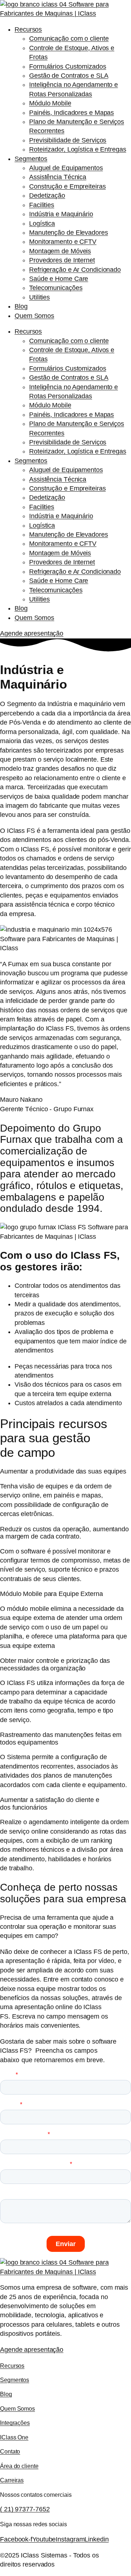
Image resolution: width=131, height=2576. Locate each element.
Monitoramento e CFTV (63, 242)
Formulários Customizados (68, 66)
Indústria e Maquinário (61, 214)
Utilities (39, 297)
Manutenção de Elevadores (69, 233)
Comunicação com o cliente (69, 39)
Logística (42, 223)
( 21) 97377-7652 (25, 2509)
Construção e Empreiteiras (68, 186)
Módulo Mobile (50, 103)
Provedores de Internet (62, 260)
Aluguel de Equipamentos (66, 168)
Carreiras (12, 2480)
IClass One (14, 2437)
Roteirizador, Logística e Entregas (78, 149)
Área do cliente (19, 2466)
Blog (21, 306)
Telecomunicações (56, 288)
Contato (10, 2451)
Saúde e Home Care (59, 279)
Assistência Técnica (58, 177)
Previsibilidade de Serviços (68, 140)
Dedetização (47, 195)
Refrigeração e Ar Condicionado (75, 270)
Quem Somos (34, 316)
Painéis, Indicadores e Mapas (72, 113)
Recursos (28, 29)
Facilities (42, 205)
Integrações (15, 2423)
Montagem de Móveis (60, 251)
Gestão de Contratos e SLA (69, 76)
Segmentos (31, 159)
